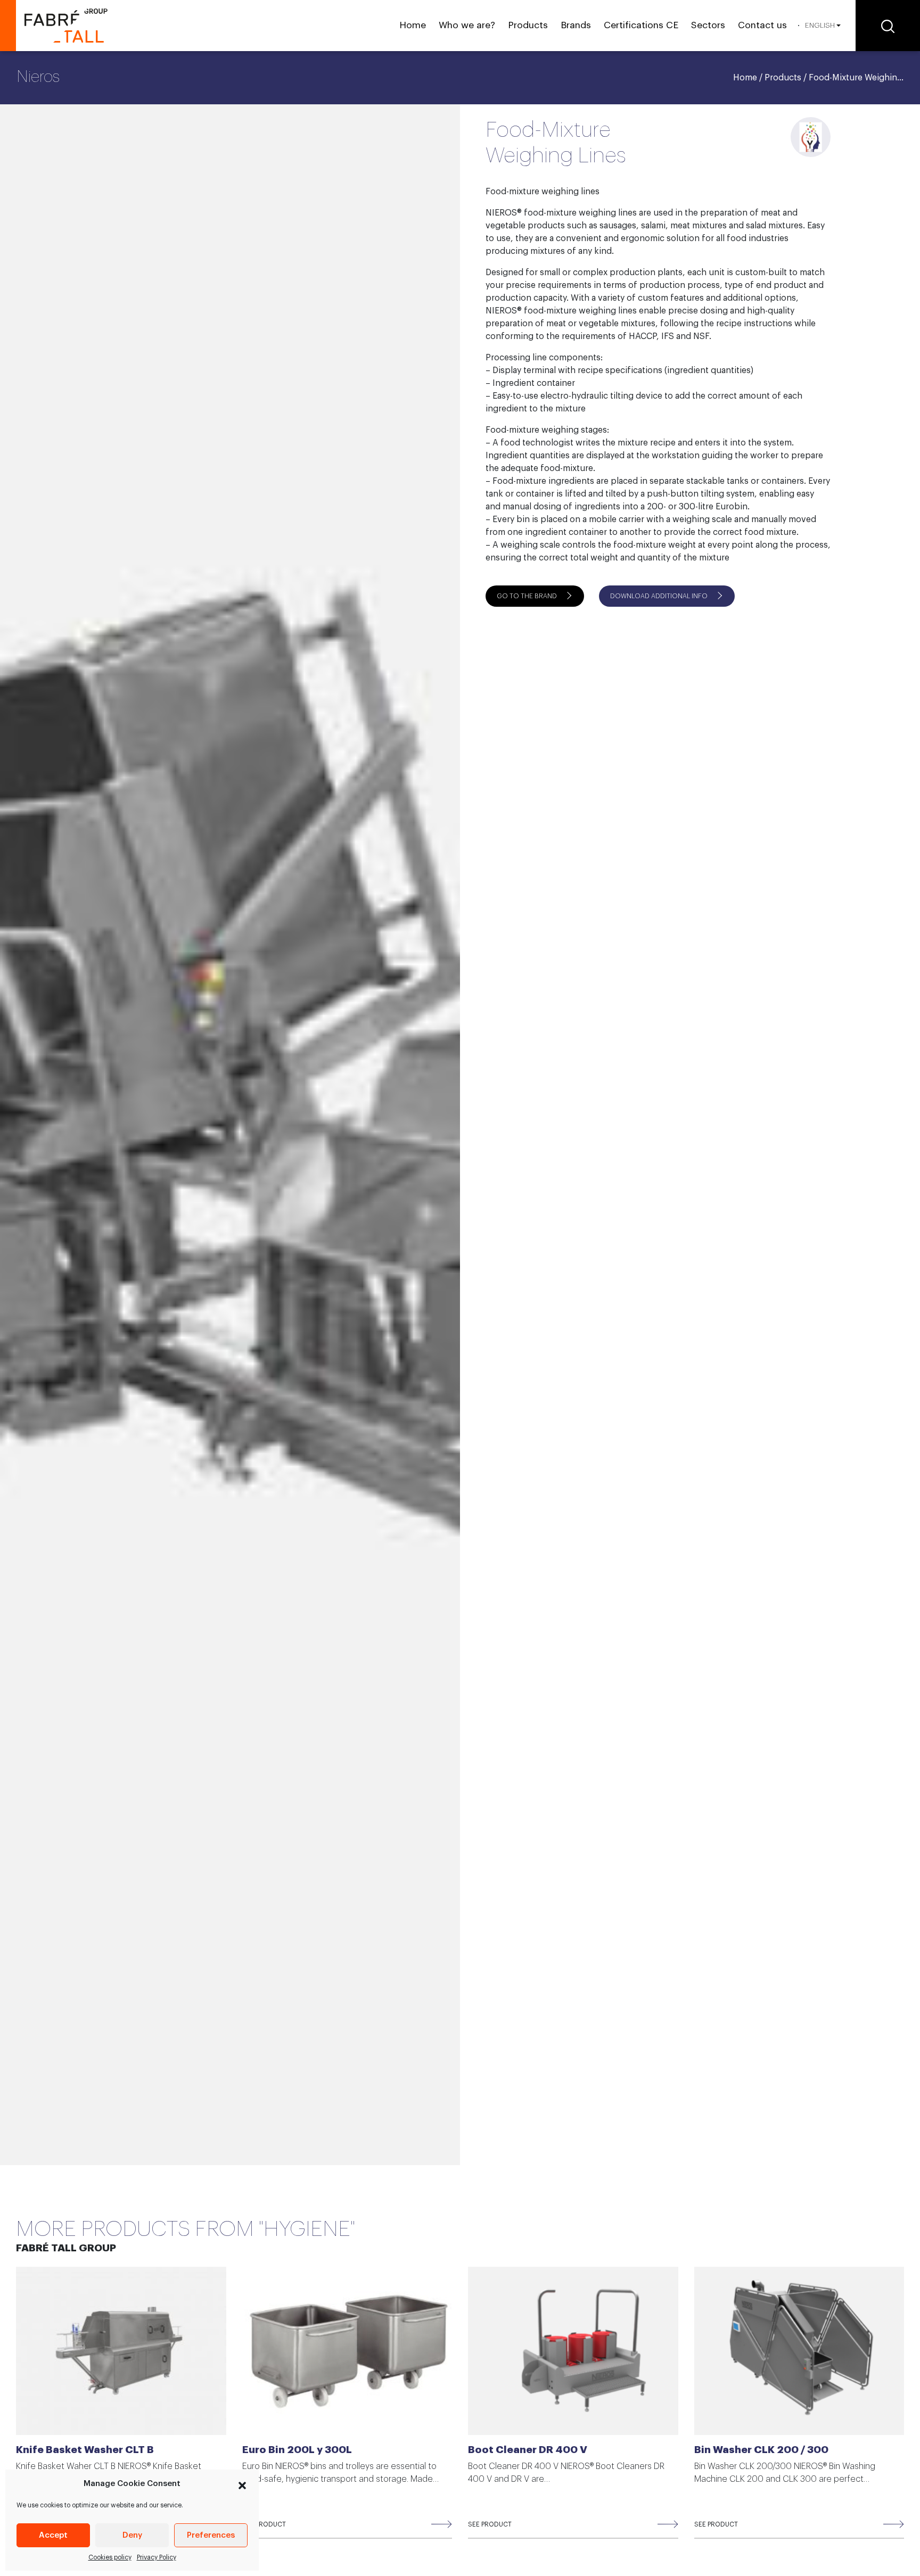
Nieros (38, 77)
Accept (53, 2535)
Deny (132, 2535)
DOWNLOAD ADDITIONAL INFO (659, 596)
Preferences (211, 2535)
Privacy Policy (157, 2557)
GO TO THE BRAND (527, 596)
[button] (242, 2484)
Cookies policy (110, 2557)
